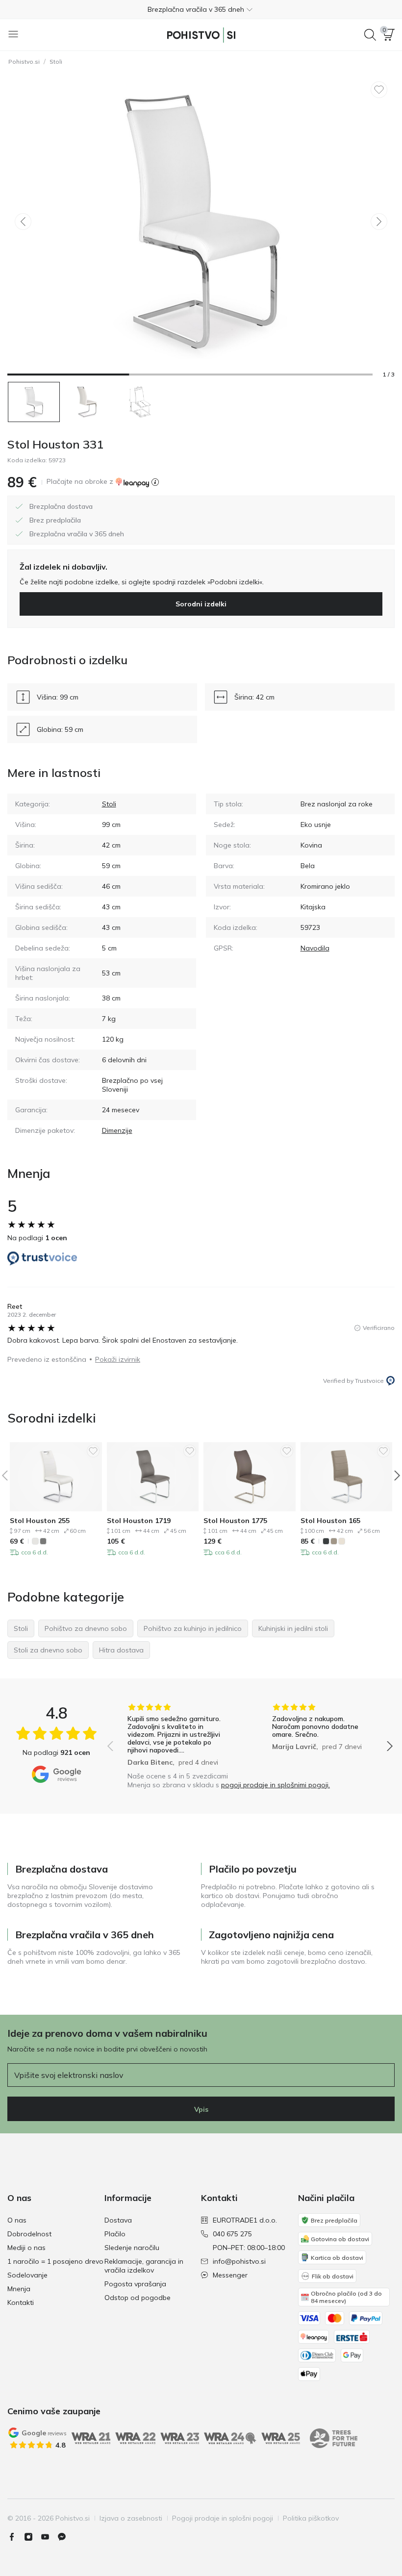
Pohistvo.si (24, 62)
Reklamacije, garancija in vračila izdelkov (144, 2266)
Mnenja (19, 2289)
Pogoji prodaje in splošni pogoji (223, 2518)
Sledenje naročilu (132, 2248)
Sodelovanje (27, 2275)
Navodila (315, 948)
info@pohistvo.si (239, 2261)
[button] (201, 9)
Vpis (201, 2109)
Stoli (56, 62)
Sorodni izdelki (201, 604)
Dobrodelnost (29, 2234)
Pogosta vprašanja (135, 2284)
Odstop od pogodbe (138, 2298)
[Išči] (370, 35)
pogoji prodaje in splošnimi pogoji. (276, 1785)
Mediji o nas (26, 2248)
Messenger (230, 2275)
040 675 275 (232, 2234)
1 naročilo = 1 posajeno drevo (55, 2261)
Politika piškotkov (311, 2518)
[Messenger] (66, 2537)
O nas (17, 2220)
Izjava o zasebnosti (131, 2518)
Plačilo (115, 2234)
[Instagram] (32, 2537)
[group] (178, 1735)
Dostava (118, 2220)
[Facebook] (16, 2537)
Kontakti (21, 2302)
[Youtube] (49, 2537)
